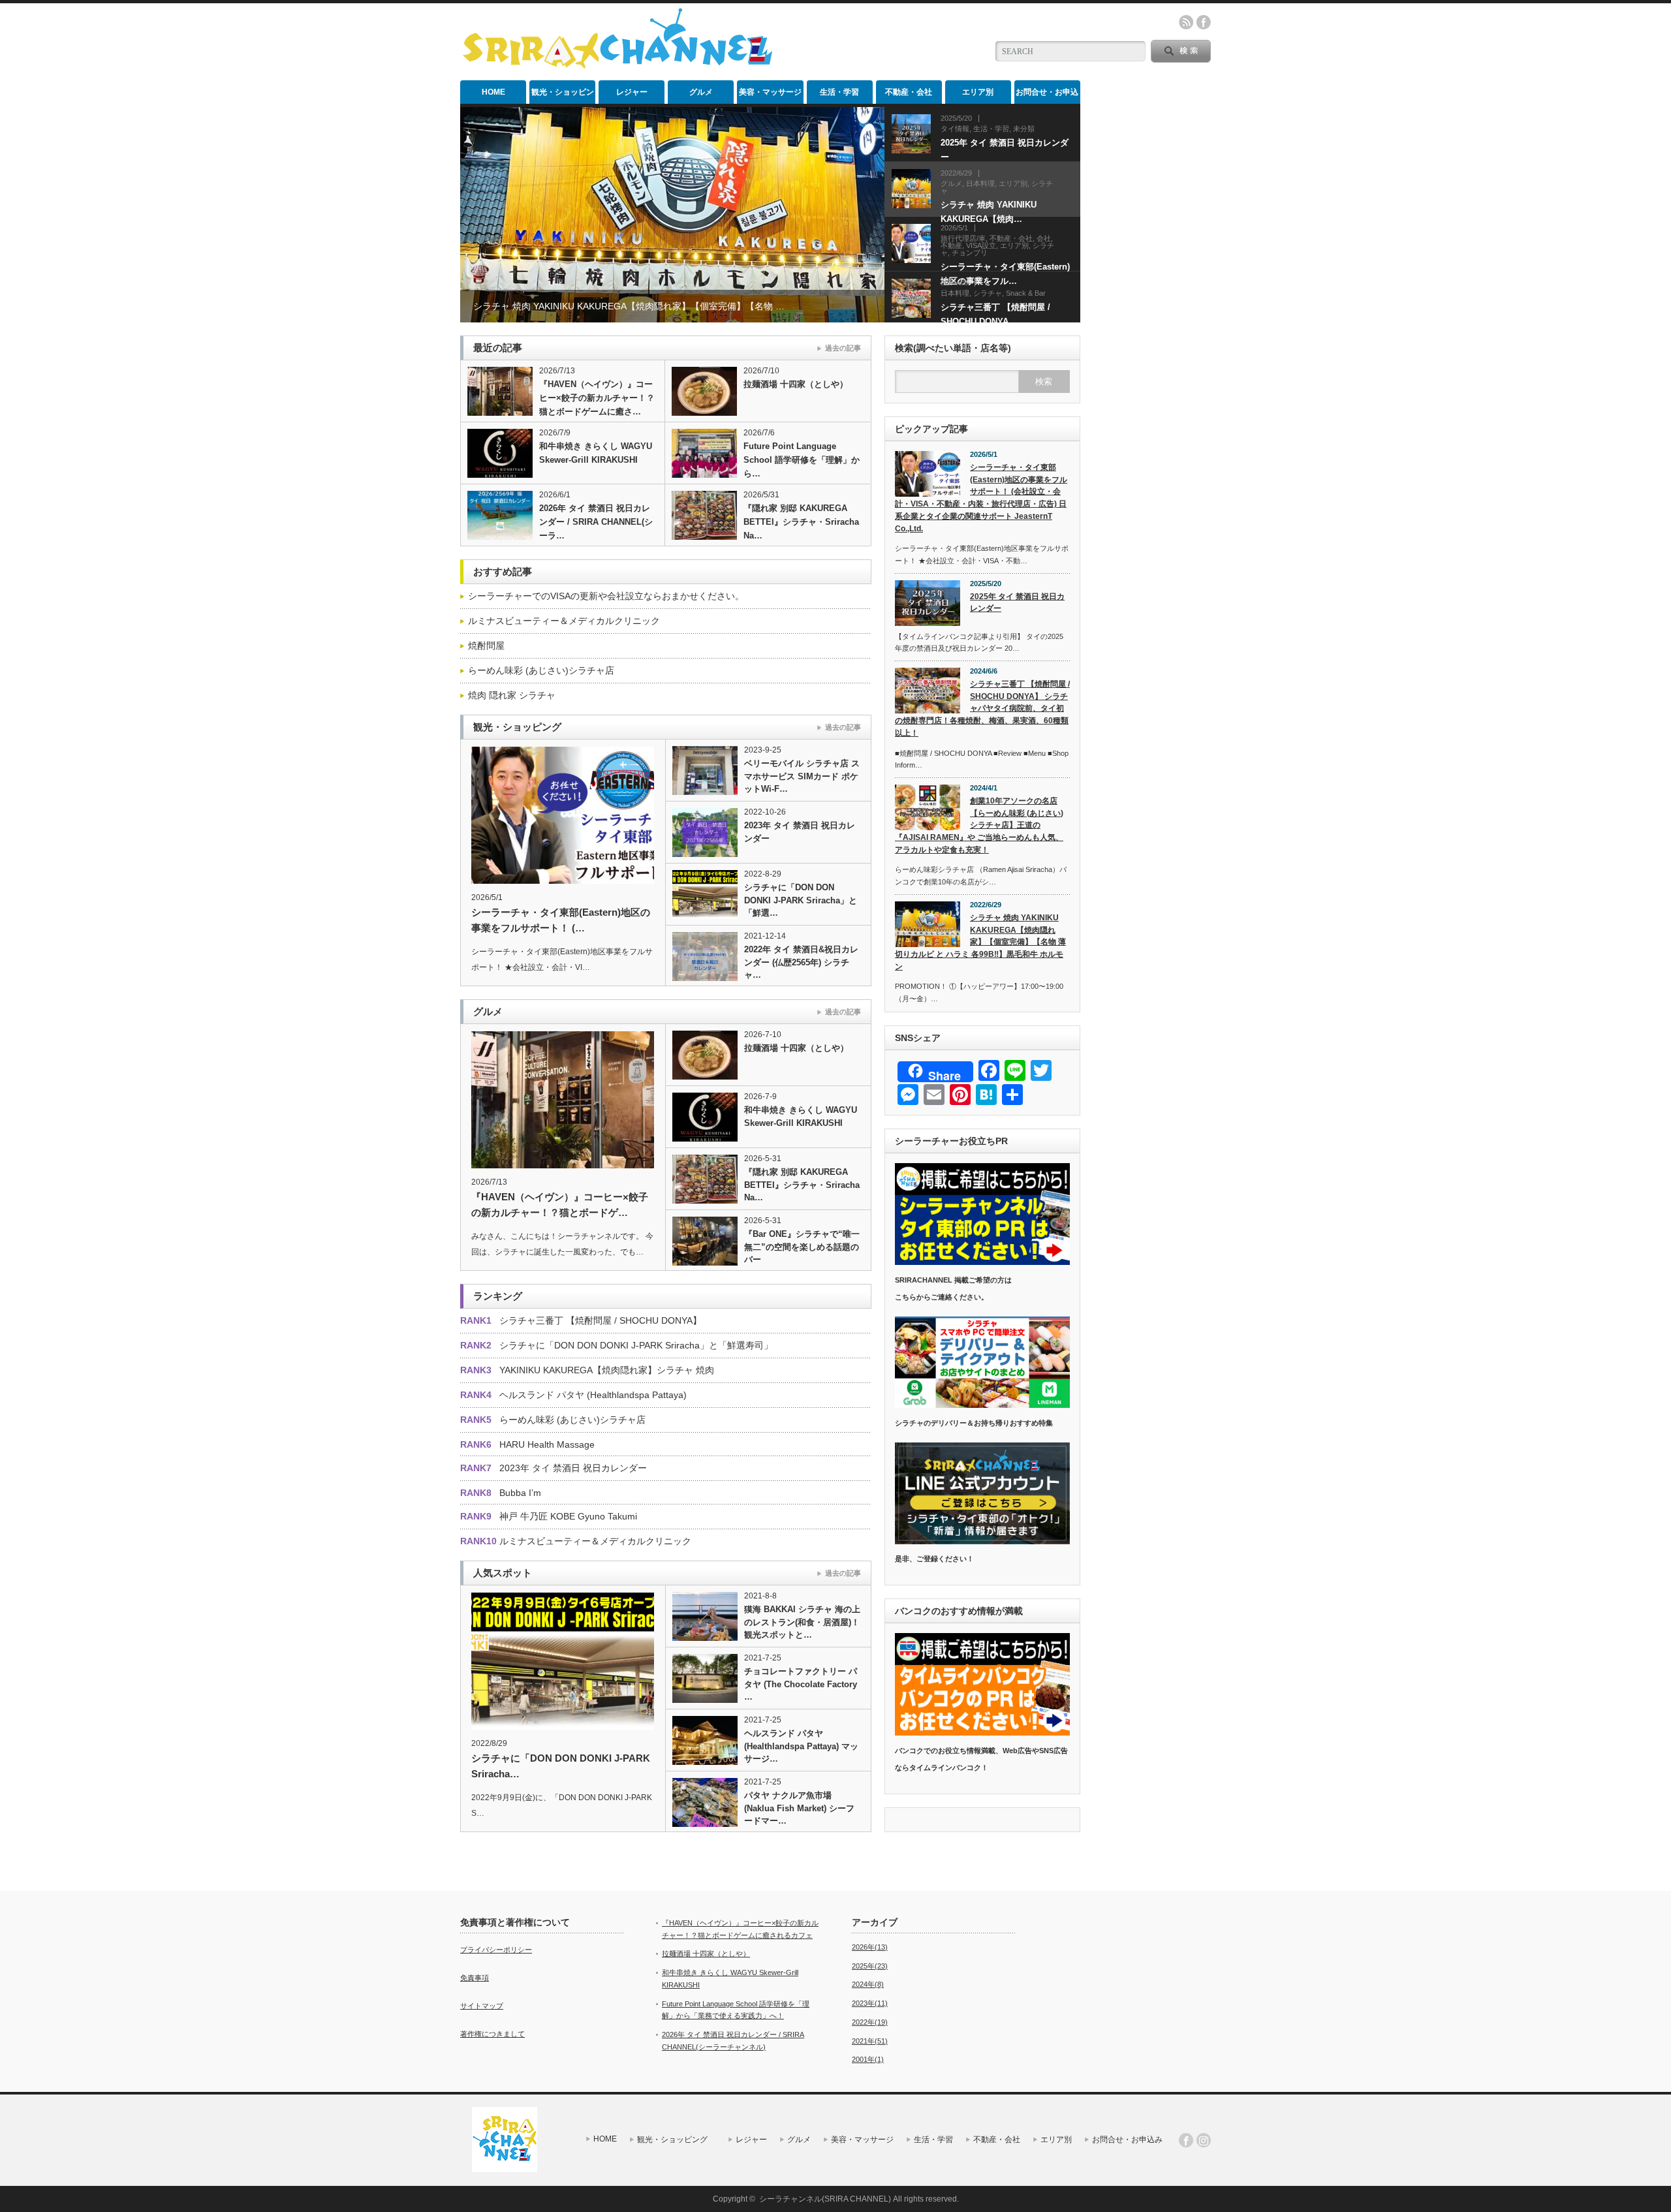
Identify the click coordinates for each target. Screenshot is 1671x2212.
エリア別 (978, 92)
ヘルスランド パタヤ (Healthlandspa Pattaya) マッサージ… (801, 1746)
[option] (672, 215)
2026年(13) (870, 1947)
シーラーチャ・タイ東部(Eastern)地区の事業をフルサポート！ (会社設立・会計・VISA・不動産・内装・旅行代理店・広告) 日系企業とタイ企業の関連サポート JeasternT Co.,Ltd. (981, 498)
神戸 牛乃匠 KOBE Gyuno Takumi (568, 1516)
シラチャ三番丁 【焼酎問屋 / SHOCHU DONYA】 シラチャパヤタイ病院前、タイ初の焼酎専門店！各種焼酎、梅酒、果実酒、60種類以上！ (982, 709)
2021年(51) (870, 2041)
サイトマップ (482, 2006)
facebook (1204, 22)
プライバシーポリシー (496, 1950)
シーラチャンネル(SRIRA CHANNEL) (825, 2199)
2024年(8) (868, 1984)
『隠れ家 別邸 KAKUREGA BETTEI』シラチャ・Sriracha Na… (801, 522)
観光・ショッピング (563, 96)
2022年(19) (870, 2022)
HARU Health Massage (547, 1444)
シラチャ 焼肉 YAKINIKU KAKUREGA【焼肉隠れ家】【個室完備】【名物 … (629, 306)
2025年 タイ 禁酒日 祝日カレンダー (1017, 603)
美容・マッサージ (770, 92)
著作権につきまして (492, 2034)
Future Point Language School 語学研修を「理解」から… (802, 460)
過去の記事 (843, 348)
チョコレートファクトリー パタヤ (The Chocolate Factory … (801, 1684)
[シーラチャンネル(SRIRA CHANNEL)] (617, 66)
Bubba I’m (520, 1493)
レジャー (632, 92)
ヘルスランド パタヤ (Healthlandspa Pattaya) (593, 1395)
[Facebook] (1186, 2140)
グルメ (701, 92)
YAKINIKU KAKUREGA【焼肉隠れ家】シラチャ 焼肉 (607, 1370)
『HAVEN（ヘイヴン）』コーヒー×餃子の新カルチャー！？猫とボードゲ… (560, 1205)
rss (1186, 22)
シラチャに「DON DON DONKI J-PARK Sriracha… (561, 1766)
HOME (493, 92)
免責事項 (475, 1978)
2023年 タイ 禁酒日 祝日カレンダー (800, 832)
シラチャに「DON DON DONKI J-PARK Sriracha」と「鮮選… (801, 900)
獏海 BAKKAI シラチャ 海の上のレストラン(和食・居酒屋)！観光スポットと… (802, 1622)
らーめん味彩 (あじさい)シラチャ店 (541, 670)
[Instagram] (1204, 2140)
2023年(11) (870, 2003)
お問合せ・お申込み (1047, 96)
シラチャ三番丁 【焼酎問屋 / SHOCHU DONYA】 (601, 1320)
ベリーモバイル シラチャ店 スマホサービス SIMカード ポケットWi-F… (802, 776)
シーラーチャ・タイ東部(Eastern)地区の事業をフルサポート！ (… (561, 920)
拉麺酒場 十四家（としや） (796, 384)
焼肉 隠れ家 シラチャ (512, 695)
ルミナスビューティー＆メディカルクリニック (564, 621)
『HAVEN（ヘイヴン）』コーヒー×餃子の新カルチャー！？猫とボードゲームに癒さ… (597, 398)
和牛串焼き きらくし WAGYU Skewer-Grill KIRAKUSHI (596, 453)
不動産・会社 (909, 92)
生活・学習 (839, 92)
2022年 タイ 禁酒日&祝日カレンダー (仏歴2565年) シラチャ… (801, 962)
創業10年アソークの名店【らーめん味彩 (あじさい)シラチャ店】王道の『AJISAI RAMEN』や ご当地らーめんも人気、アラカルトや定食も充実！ (979, 825)
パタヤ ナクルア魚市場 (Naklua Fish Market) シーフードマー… (799, 1808)
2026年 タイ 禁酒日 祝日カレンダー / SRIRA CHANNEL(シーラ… (596, 522)
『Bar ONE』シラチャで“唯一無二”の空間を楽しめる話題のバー (802, 1247)
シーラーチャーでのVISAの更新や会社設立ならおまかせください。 (606, 596)
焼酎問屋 (486, 646)
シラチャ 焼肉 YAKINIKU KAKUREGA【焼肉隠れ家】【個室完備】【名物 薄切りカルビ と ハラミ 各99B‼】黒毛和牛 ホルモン (980, 942)
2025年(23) (870, 1966)
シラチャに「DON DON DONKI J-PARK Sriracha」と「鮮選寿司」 (636, 1345)
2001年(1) (868, 2059)
